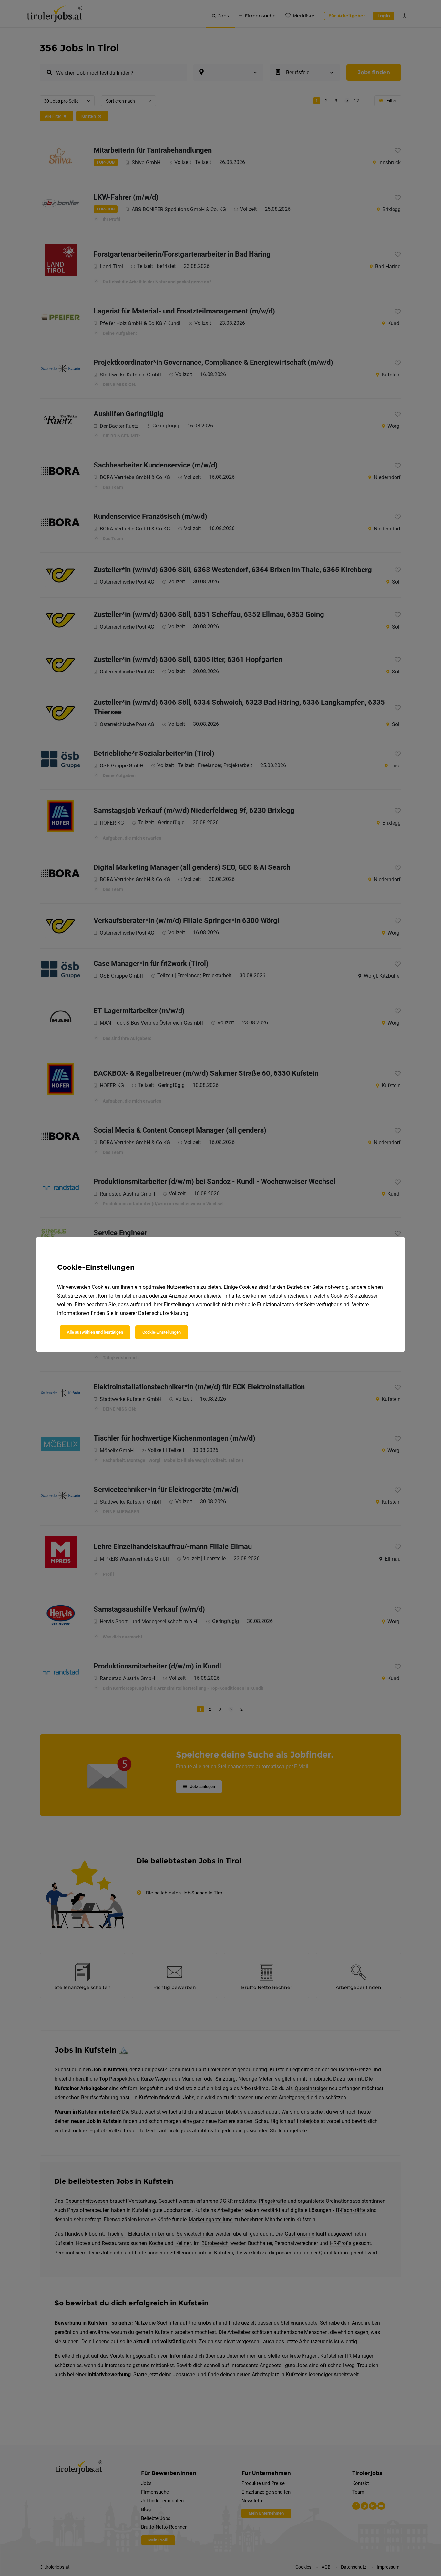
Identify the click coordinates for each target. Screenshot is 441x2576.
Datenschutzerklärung (163, 1313)
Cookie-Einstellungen (162, 1332)
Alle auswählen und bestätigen (95, 1332)
